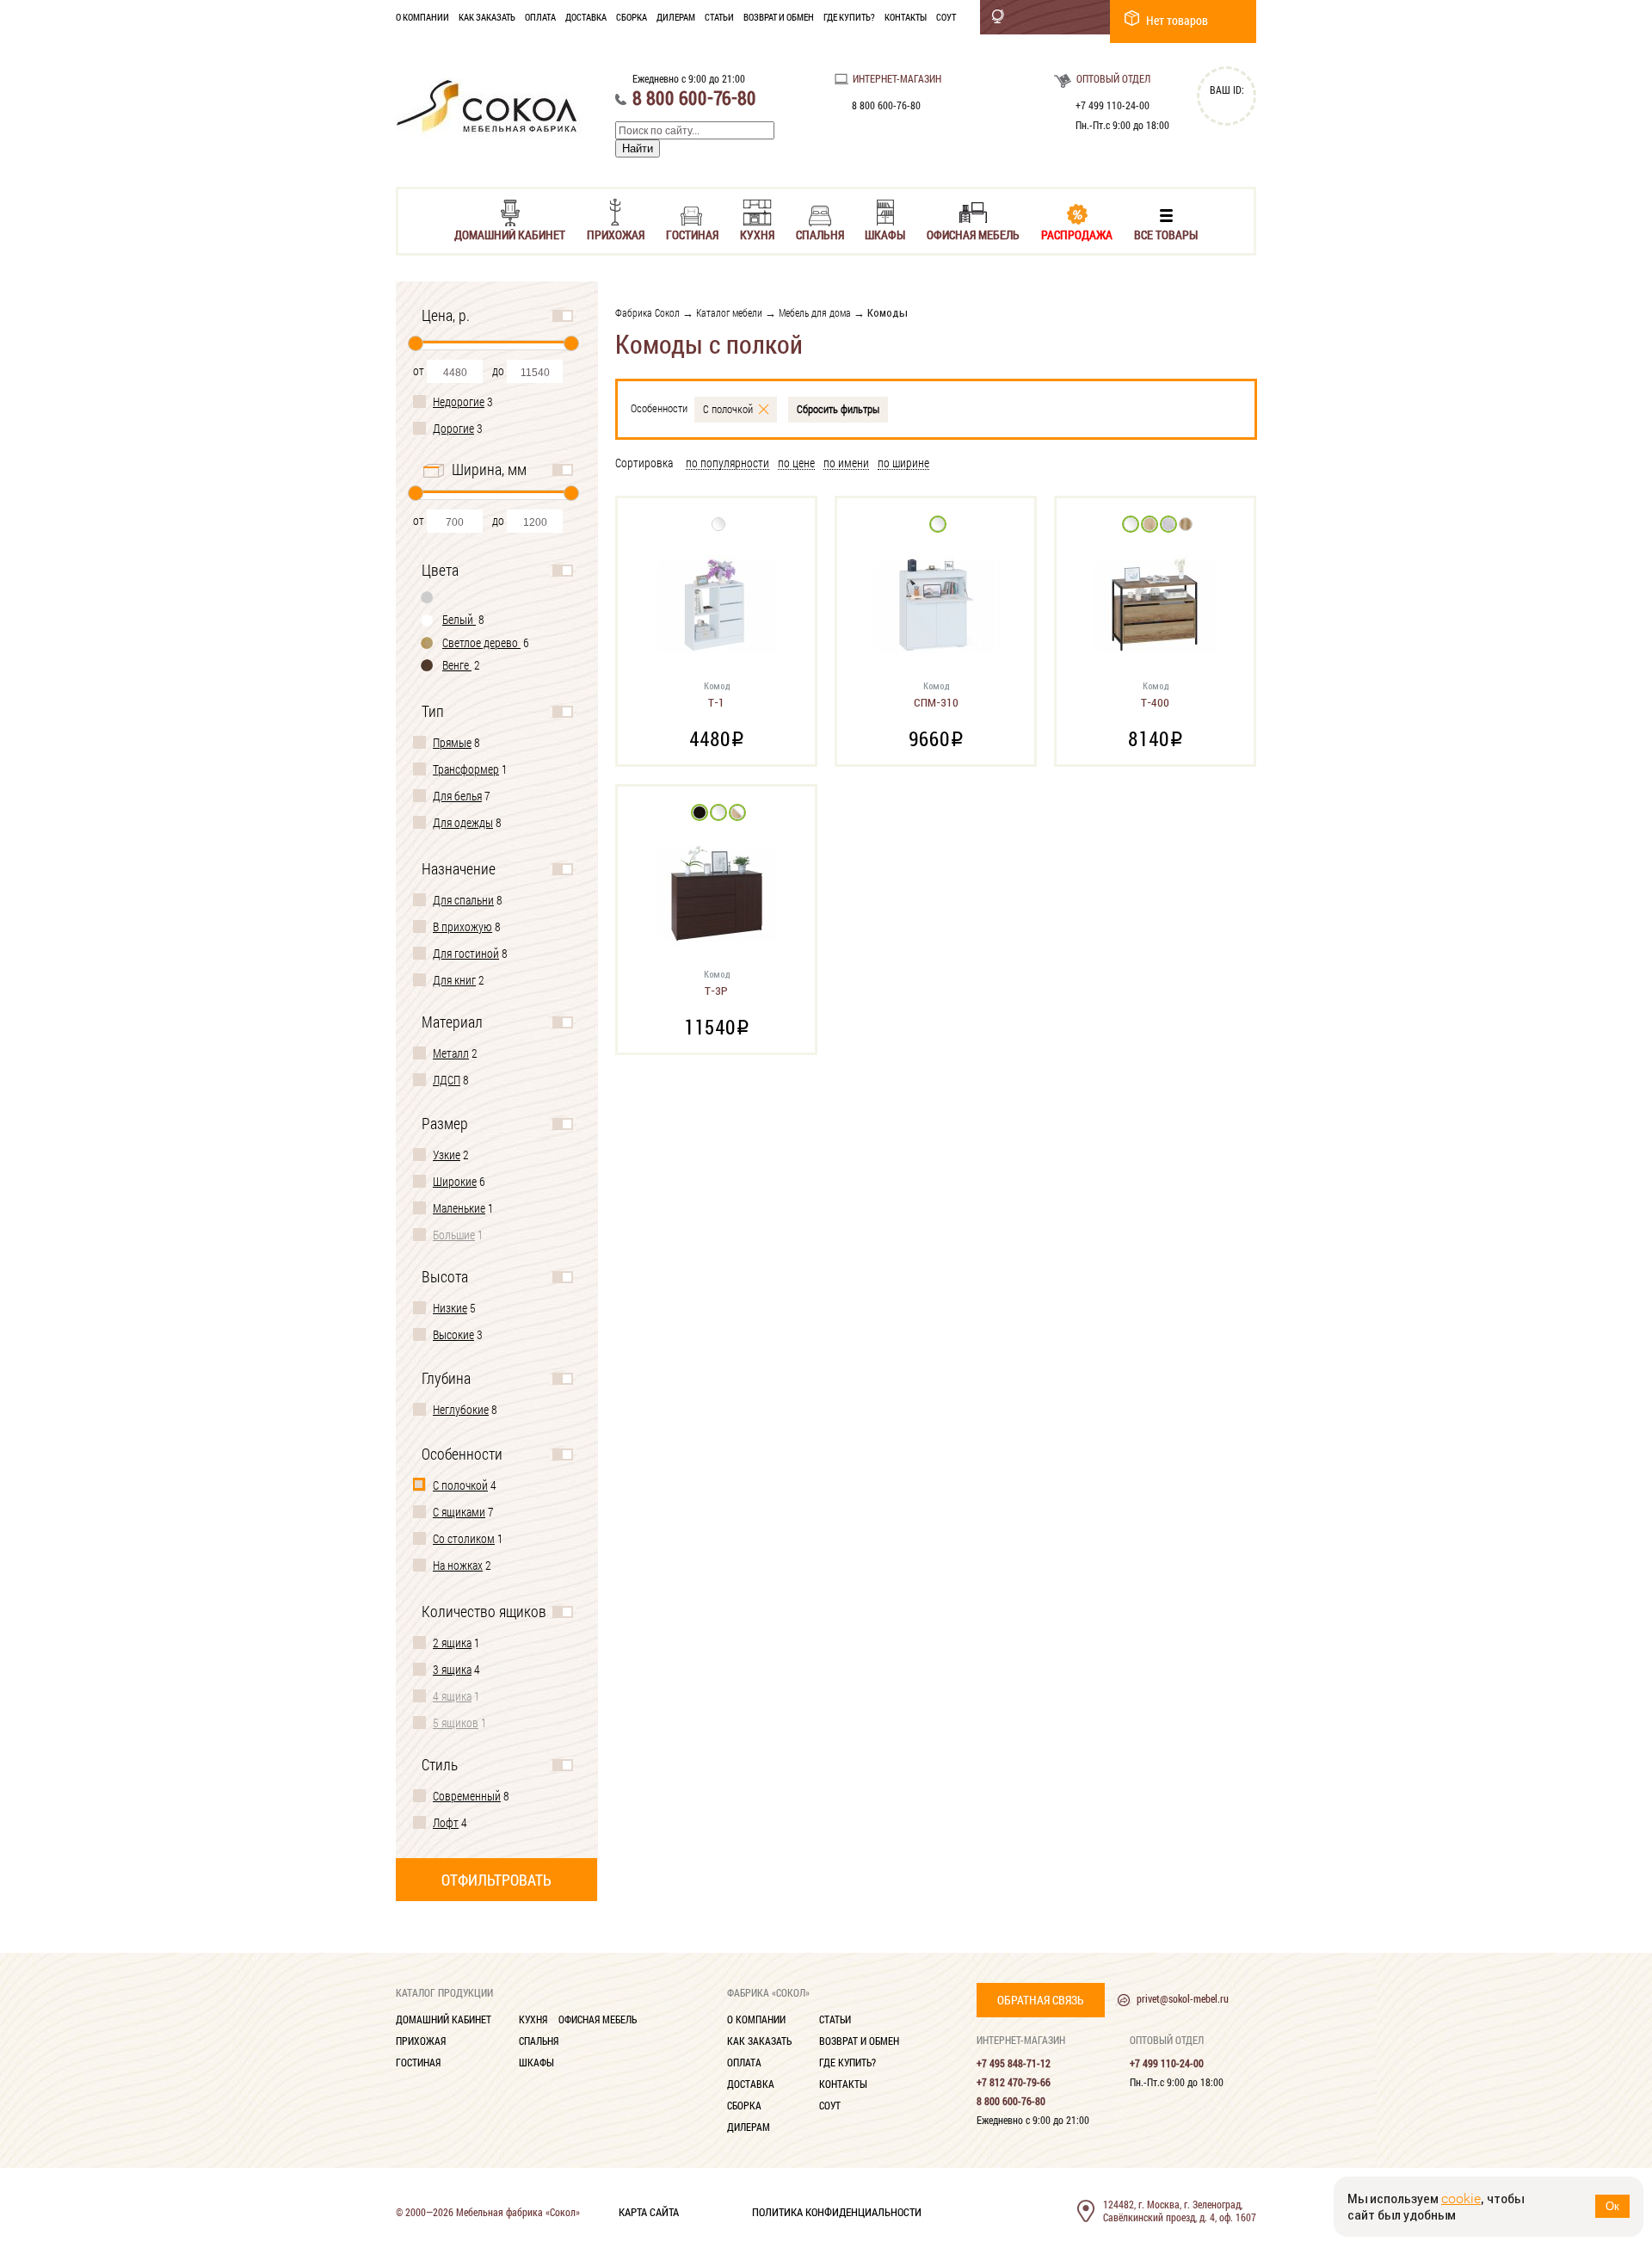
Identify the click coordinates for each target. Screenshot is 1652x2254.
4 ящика (452, 1696)
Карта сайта (649, 2211)
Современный (467, 1796)
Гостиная (692, 234)
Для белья (457, 796)
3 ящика (452, 1669)
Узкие (447, 1155)
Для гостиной (466, 953)
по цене (796, 463)
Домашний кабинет (510, 234)
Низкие (450, 1308)
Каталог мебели (729, 312)
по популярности (727, 463)
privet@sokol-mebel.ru (1183, 1998)
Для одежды (463, 822)
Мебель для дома (815, 312)
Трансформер (466, 769)
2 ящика (452, 1643)
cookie (1461, 2198)
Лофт (446, 1822)
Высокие (453, 1334)
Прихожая (616, 234)
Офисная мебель (973, 234)
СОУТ (946, 17)
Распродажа (1077, 234)
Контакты (906, 17)
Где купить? (849, 17)
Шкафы (885, 234)
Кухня (757, 234)
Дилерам (676, 17)
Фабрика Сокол (647, 312)
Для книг (454, 980)
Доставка (586, 17)
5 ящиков (456, 1723)
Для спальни (463, 900)
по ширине (903, 463)
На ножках (458, 1565)
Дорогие (453, 428)
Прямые (452, 742)
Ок (1612, 2206)
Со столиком (464, 1538)
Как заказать (487, 17)
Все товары (1166, 234)
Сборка (632, 17)
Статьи (719, 17)
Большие (454, 1235)
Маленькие (459, 1208)
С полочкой (460, 1485)
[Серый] (428, 597)
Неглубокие (461, 1409)
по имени (846, 463)
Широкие (455, 1181)
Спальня (820, 234)
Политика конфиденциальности (837, 2211)
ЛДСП (447, 1080)
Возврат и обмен (779, 17)
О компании (422, 17)
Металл (451, 1053)
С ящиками (459, 1512)
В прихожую (462, 926)
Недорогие (459, 401)
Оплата (540, 17)
